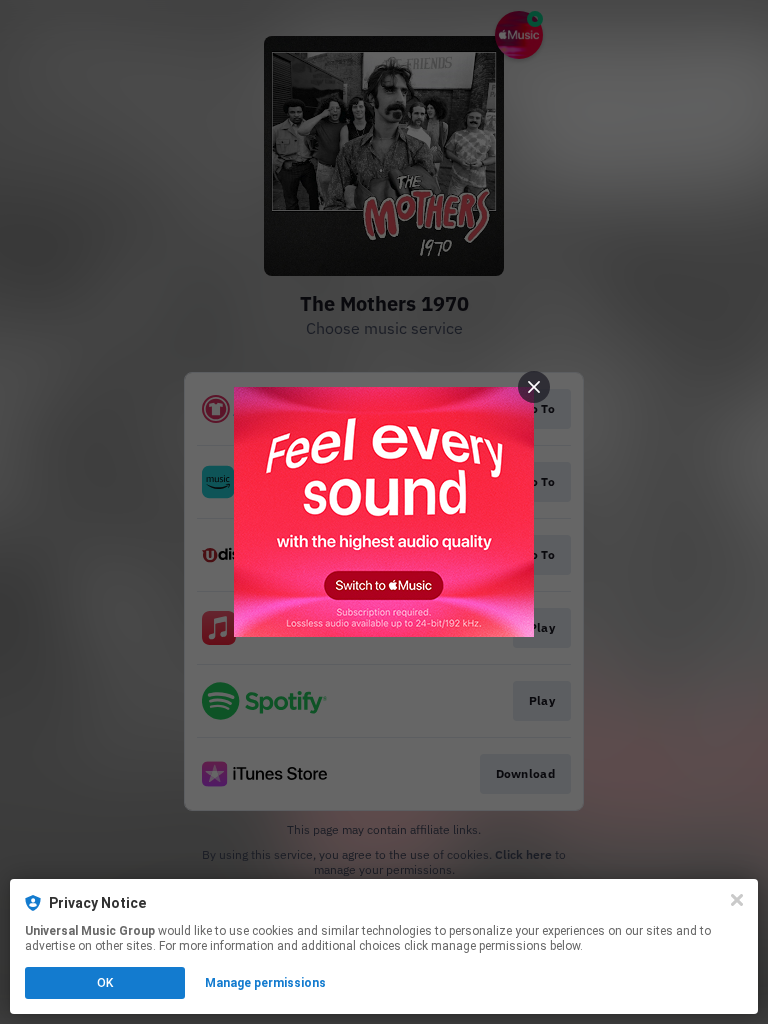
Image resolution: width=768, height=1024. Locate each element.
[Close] (737, 900)
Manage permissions (265, 983)
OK (105, 983)
